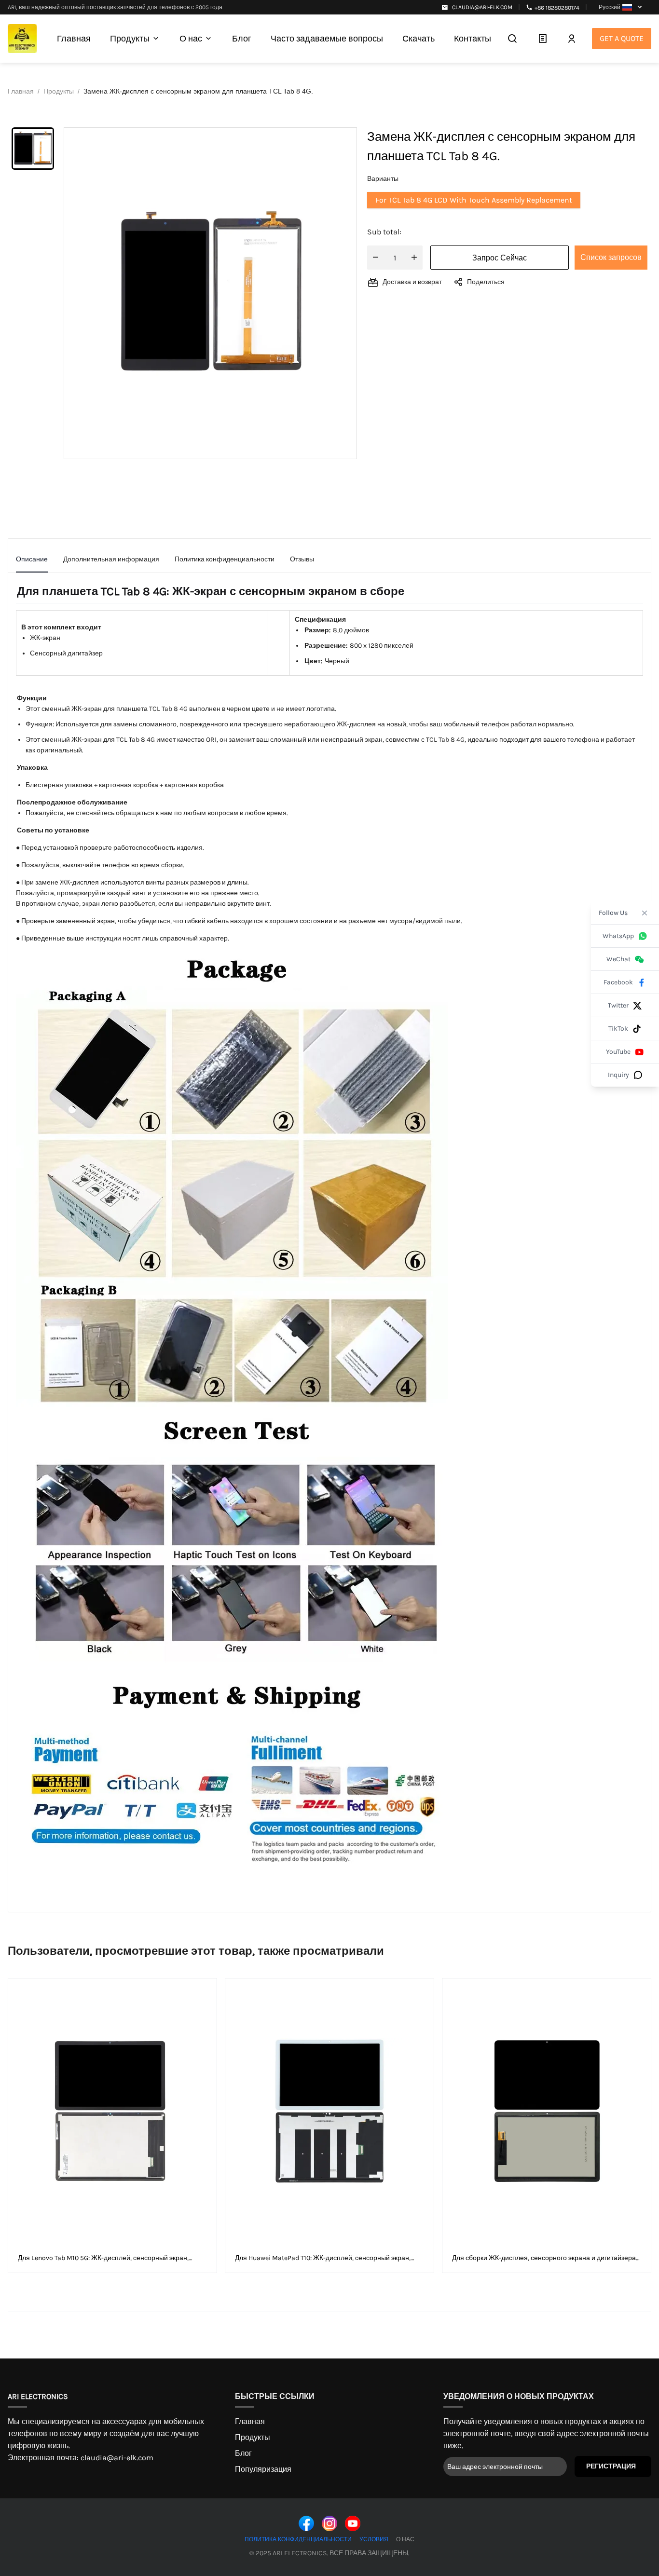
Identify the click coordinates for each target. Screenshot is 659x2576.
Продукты (253, 2437)
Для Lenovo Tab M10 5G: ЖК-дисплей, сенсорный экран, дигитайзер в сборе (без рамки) (103, 2258)
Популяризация (263, 2469)
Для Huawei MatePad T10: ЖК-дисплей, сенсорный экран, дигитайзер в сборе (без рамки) (323, 2258)
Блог (243, 2453)
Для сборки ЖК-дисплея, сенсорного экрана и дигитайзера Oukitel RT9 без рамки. (544, 2258)
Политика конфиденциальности (298, 2539)
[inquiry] (542, 39)
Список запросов (611, 257)
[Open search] (512, 39)
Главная (250, 2421)
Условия (374, 2539)
